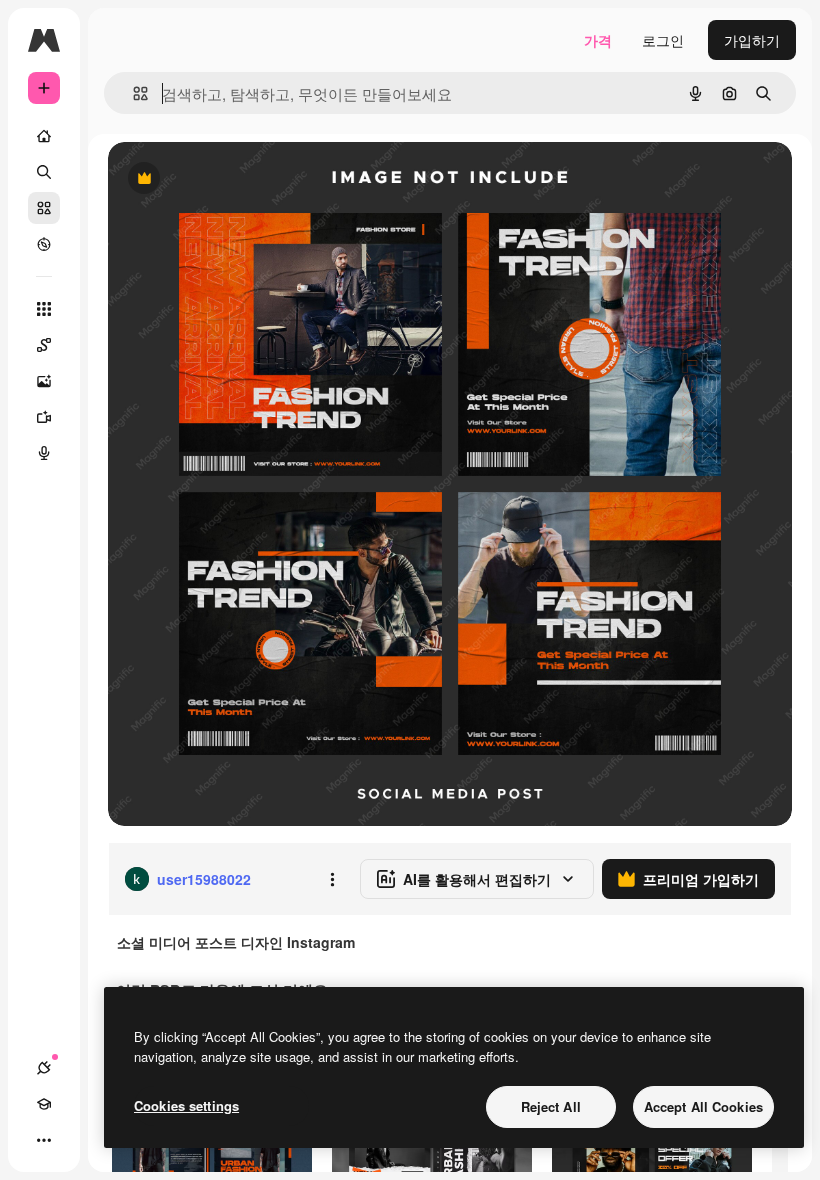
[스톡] (44, 208)
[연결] (44, 1068)
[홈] (44, 136)
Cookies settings (186, 1105)
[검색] (44, 172)
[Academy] (44, 1104)
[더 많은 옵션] (332, 879)
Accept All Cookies (703, 1106)
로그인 (663, 40)
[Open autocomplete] (132, 93)
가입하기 (752, 40)
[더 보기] (44, 1140)
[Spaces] (44, 345)
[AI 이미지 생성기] (44, 381)
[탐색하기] (44, 244)
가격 (598, 40)
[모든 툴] (44, 309)
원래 (223, 179)
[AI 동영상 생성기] (44, 417)
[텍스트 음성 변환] (44, 453)
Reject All (551, 1106)
